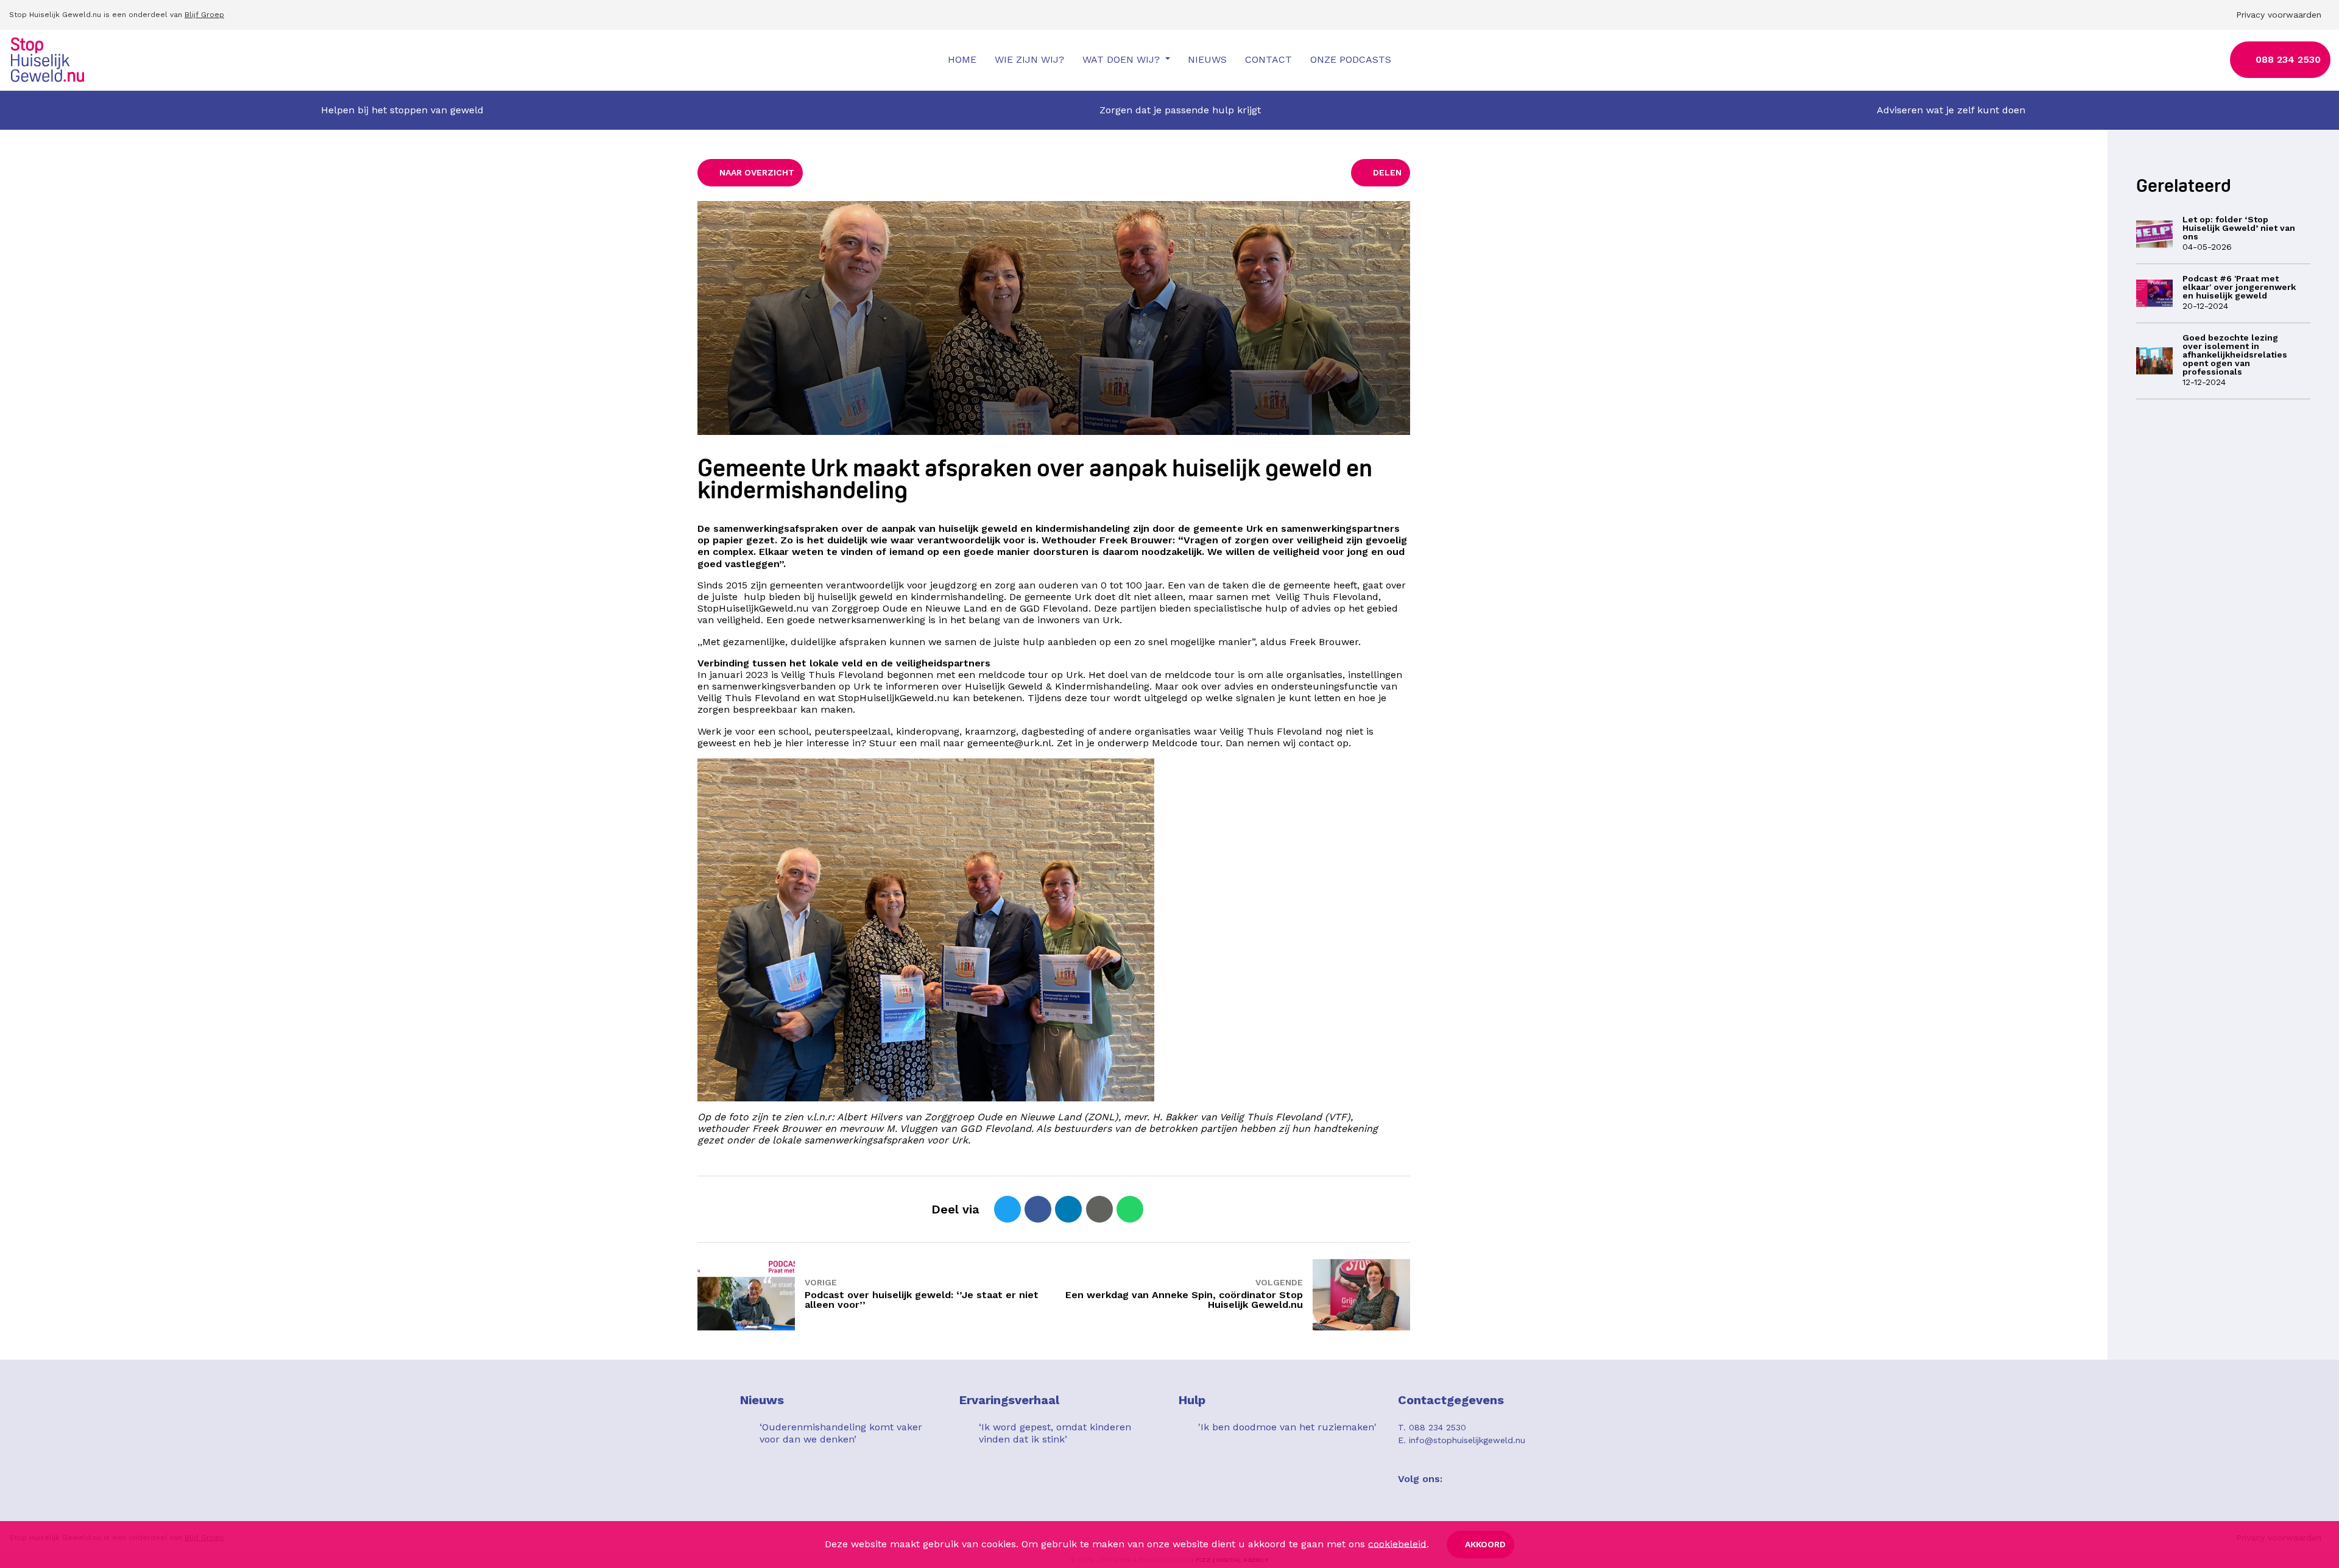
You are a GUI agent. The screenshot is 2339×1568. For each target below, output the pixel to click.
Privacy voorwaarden (2279, 15)
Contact (1268, 59)
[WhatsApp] (1130, 1209)
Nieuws (1207, 59)
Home (962, 59)
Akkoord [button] (1485, 1544)
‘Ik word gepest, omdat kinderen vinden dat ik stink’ (1055, 1433)
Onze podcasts (1351, 59)
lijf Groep (207, 15)
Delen (1387, 172)
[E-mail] (1099, 1209)
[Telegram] (1160, 1209)
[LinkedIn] (1068, 1209)
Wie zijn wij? (1029, 59)
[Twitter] (1007, 1209)
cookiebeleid (1397, 1543)
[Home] (48, 60)
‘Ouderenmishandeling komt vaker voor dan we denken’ (841, 1433)
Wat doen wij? (1123, 59)
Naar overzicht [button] (757, 172)
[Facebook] (1038, 1209)
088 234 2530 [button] (2288, 59)
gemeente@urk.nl (1009, 743)
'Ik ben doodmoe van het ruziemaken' (1287, 1427)
